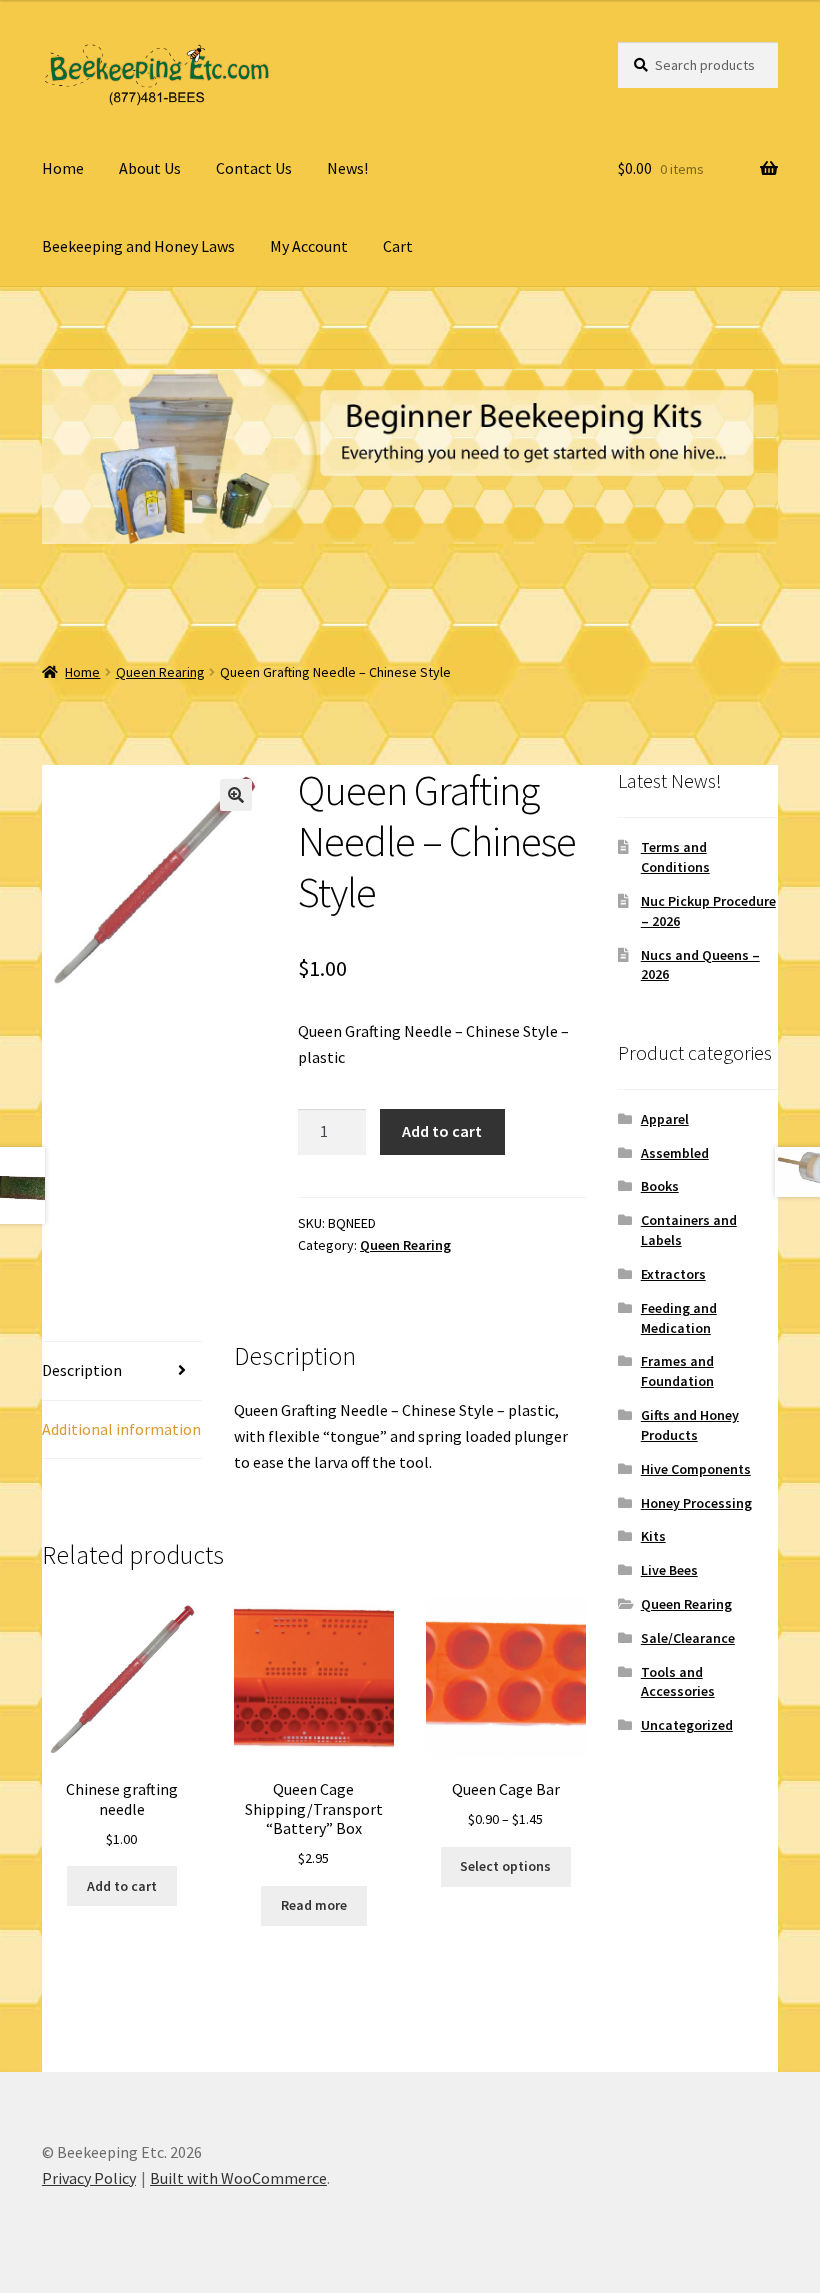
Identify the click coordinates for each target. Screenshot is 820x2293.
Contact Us (254, 168)
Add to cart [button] (122, 1886)
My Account (309, 246)
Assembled (675, 1153)
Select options (505, 1866)
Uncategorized (687, 1725)
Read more (314, 1905)
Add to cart (442, 1131)
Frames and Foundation (677, 1371)
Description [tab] (82, 1370)
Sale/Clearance (688, 1638)
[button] (236, 795)
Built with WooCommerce (238, 2178)
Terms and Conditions (675, 857)
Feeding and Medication (679, 1318)
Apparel (665, 1119)
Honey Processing (696, 1503)
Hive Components (696, 1469)
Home (63, 168)
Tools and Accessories (678, 1682)
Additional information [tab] (121, 1429)
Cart (398, 246)
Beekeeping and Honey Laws (138, 246)
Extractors (673, 1274)
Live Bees (669, 1570)
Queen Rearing (160, 672)
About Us (150, 168)
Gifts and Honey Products (690, 1425)
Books (660, 1186)
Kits (653, 1536)
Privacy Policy (89, 2178)
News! (347, 168)
